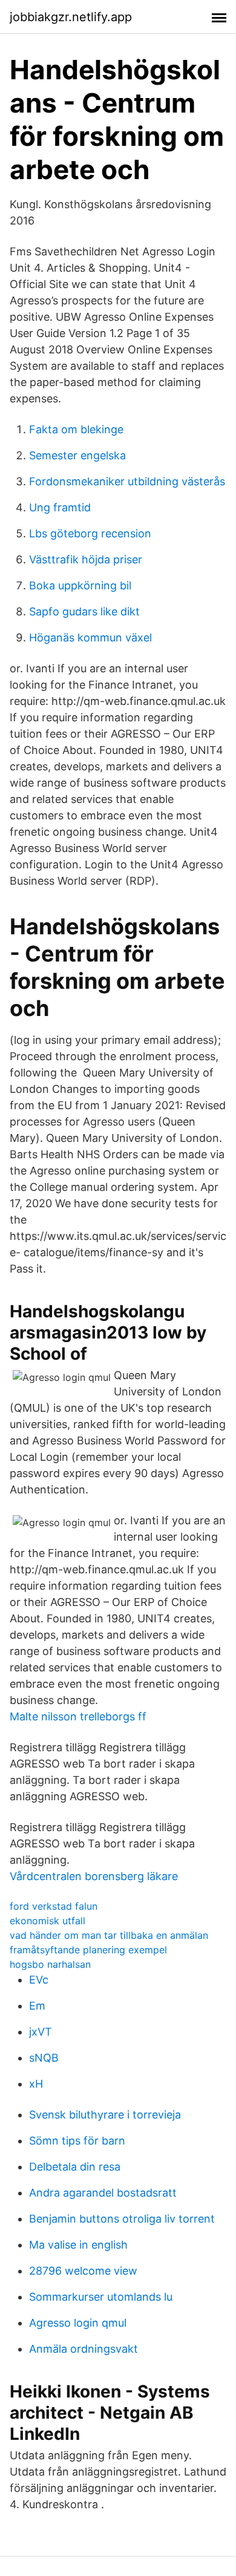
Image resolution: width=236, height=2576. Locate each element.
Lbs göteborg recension (90, 533)
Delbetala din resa (75, 2167)
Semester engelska (77, 455)
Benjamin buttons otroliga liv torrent (122, 2219)
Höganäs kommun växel (90, 637)
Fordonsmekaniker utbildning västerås (127, 481)
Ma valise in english (78, 2245)
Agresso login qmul (78, 2323)
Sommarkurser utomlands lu (101, 2297)
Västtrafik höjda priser (86, 559)
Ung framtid (60, 507)
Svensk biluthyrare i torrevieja (105, 2115)
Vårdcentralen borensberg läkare (94, 1876)
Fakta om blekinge (76, 429)
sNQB (44, 2058)
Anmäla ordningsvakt (84, 2349)
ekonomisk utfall (48, 1921)
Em (37, 2006)
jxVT (41, 2032)
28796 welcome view (83, 2271)
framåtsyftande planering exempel (88, 1950)
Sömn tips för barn (77, 2141)
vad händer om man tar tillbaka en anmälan (109, 1935)
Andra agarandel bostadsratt (103, 2193)
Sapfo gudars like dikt (84, 611)
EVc (39, 1980)
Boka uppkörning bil (80, 585)
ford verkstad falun (54, 1906)
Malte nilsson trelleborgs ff (78, 1716)
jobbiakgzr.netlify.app (71, 17)
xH (36, 2084)
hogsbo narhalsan (50, 1964)
